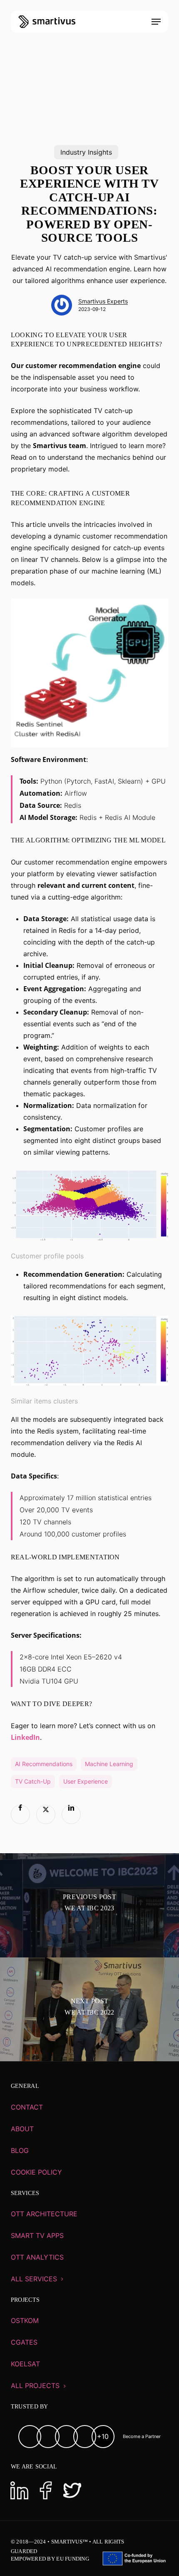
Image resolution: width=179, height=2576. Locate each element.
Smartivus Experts (103, 301)
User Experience (86, 1781)
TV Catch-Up (33, 1781)
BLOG (20, 2150)
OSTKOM (25, 2320)
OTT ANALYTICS (37, 2257)
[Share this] (20, 1814)
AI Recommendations (44, 1764)
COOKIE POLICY (36, 2172)
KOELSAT (25, 2364)
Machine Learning (109, 1764)
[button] (156, 22)
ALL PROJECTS (35, 2386)
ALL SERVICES (34, 2279)
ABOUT (22, 2129)
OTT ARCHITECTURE (44, 2214)
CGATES (24, 2342)
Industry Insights (86, 152)
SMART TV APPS (37, 2235)
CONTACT (27, 2107)
